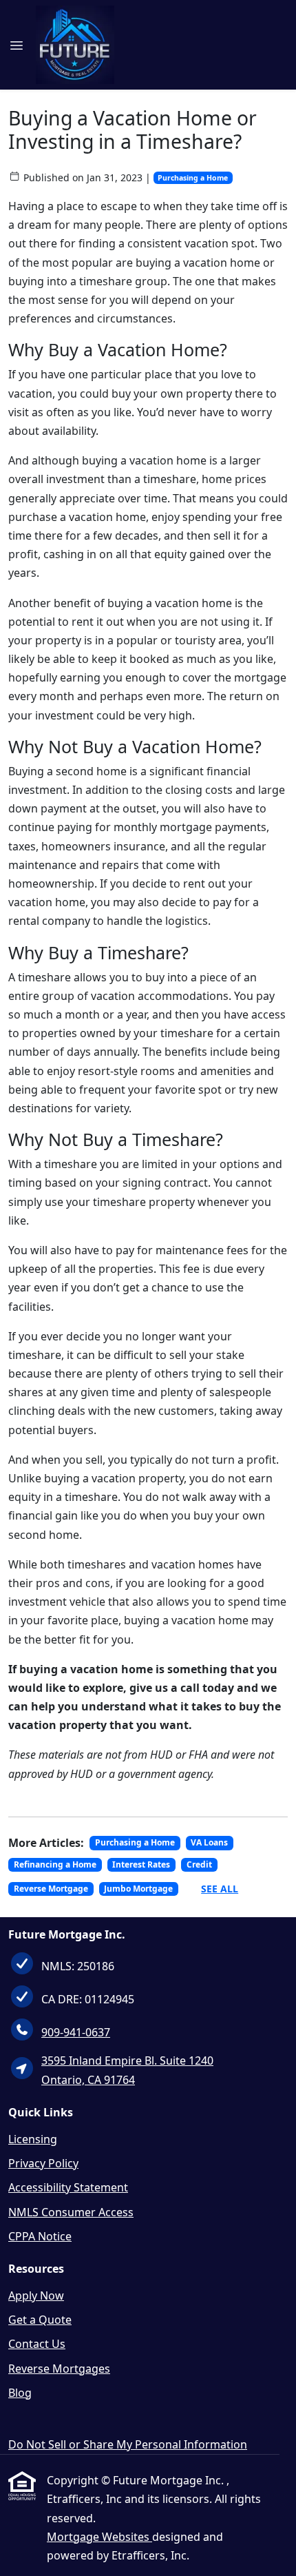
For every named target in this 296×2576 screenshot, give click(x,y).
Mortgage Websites (99, 2537)
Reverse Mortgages (59, 2369)
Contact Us (37, 2344)
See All (220, 1889)
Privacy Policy (43, 2163)
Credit (199, 1864)
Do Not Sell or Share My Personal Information (128, 2444)
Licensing (33, 2139)
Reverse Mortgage (51, 1889)
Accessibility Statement (68, 2187)
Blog (20, 2393)
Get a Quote (40, 2320)
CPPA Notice (40, 2236)
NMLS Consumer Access (71, 2212)
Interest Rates (141, 1864)
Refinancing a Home (55, 1864)
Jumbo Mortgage (138, 1889)
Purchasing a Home (193, 178)
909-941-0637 (76, 2032)
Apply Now (36, 2296)
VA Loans (209, 1842)
